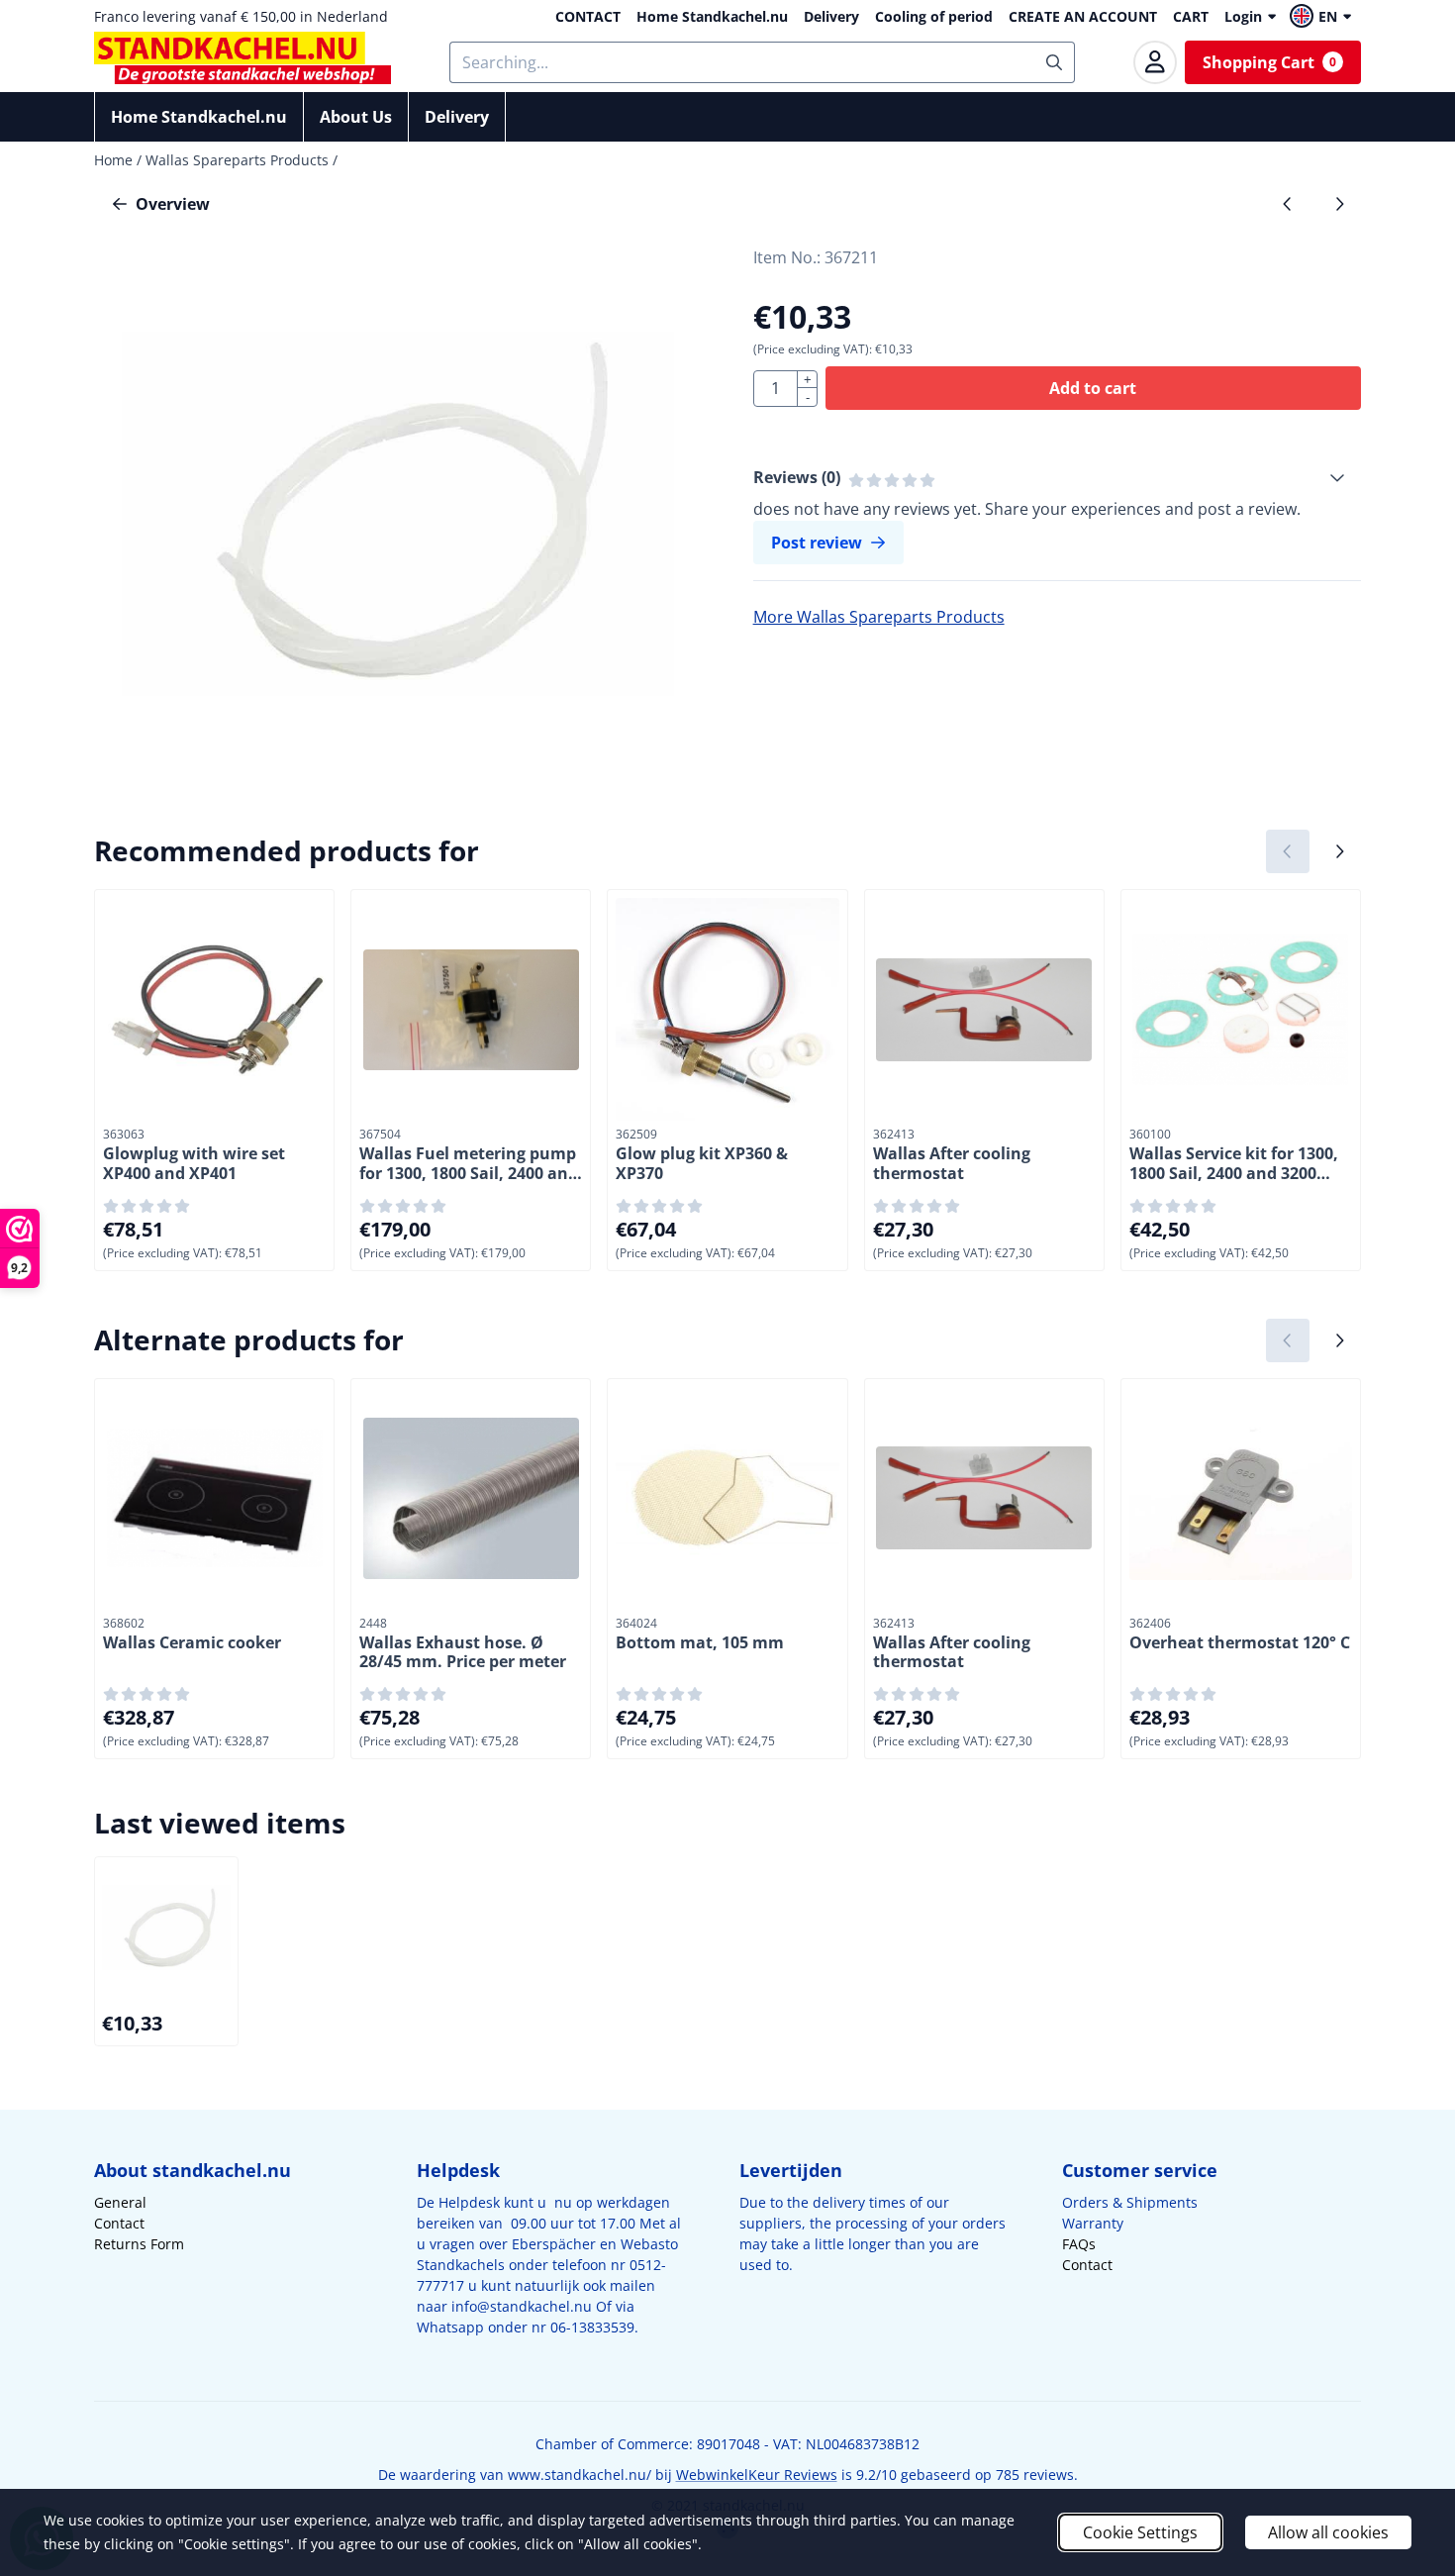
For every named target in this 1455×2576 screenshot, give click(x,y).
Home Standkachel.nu (712, 16)
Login (1243, 16)
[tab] (1057, 477)
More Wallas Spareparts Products (879, 617)
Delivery (831, 16)
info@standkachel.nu (522, 2306)
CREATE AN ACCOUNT (1083, 16)
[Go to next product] (1339, 204)
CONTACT (588, 16)
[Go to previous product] (1288, 204)
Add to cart (1093, 388)
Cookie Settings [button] (1140, 2532)
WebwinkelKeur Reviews (757, 2475)
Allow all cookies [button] (1328, 2532)
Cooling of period (934, 16)
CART (1191, 16)
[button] (1323, 16)
